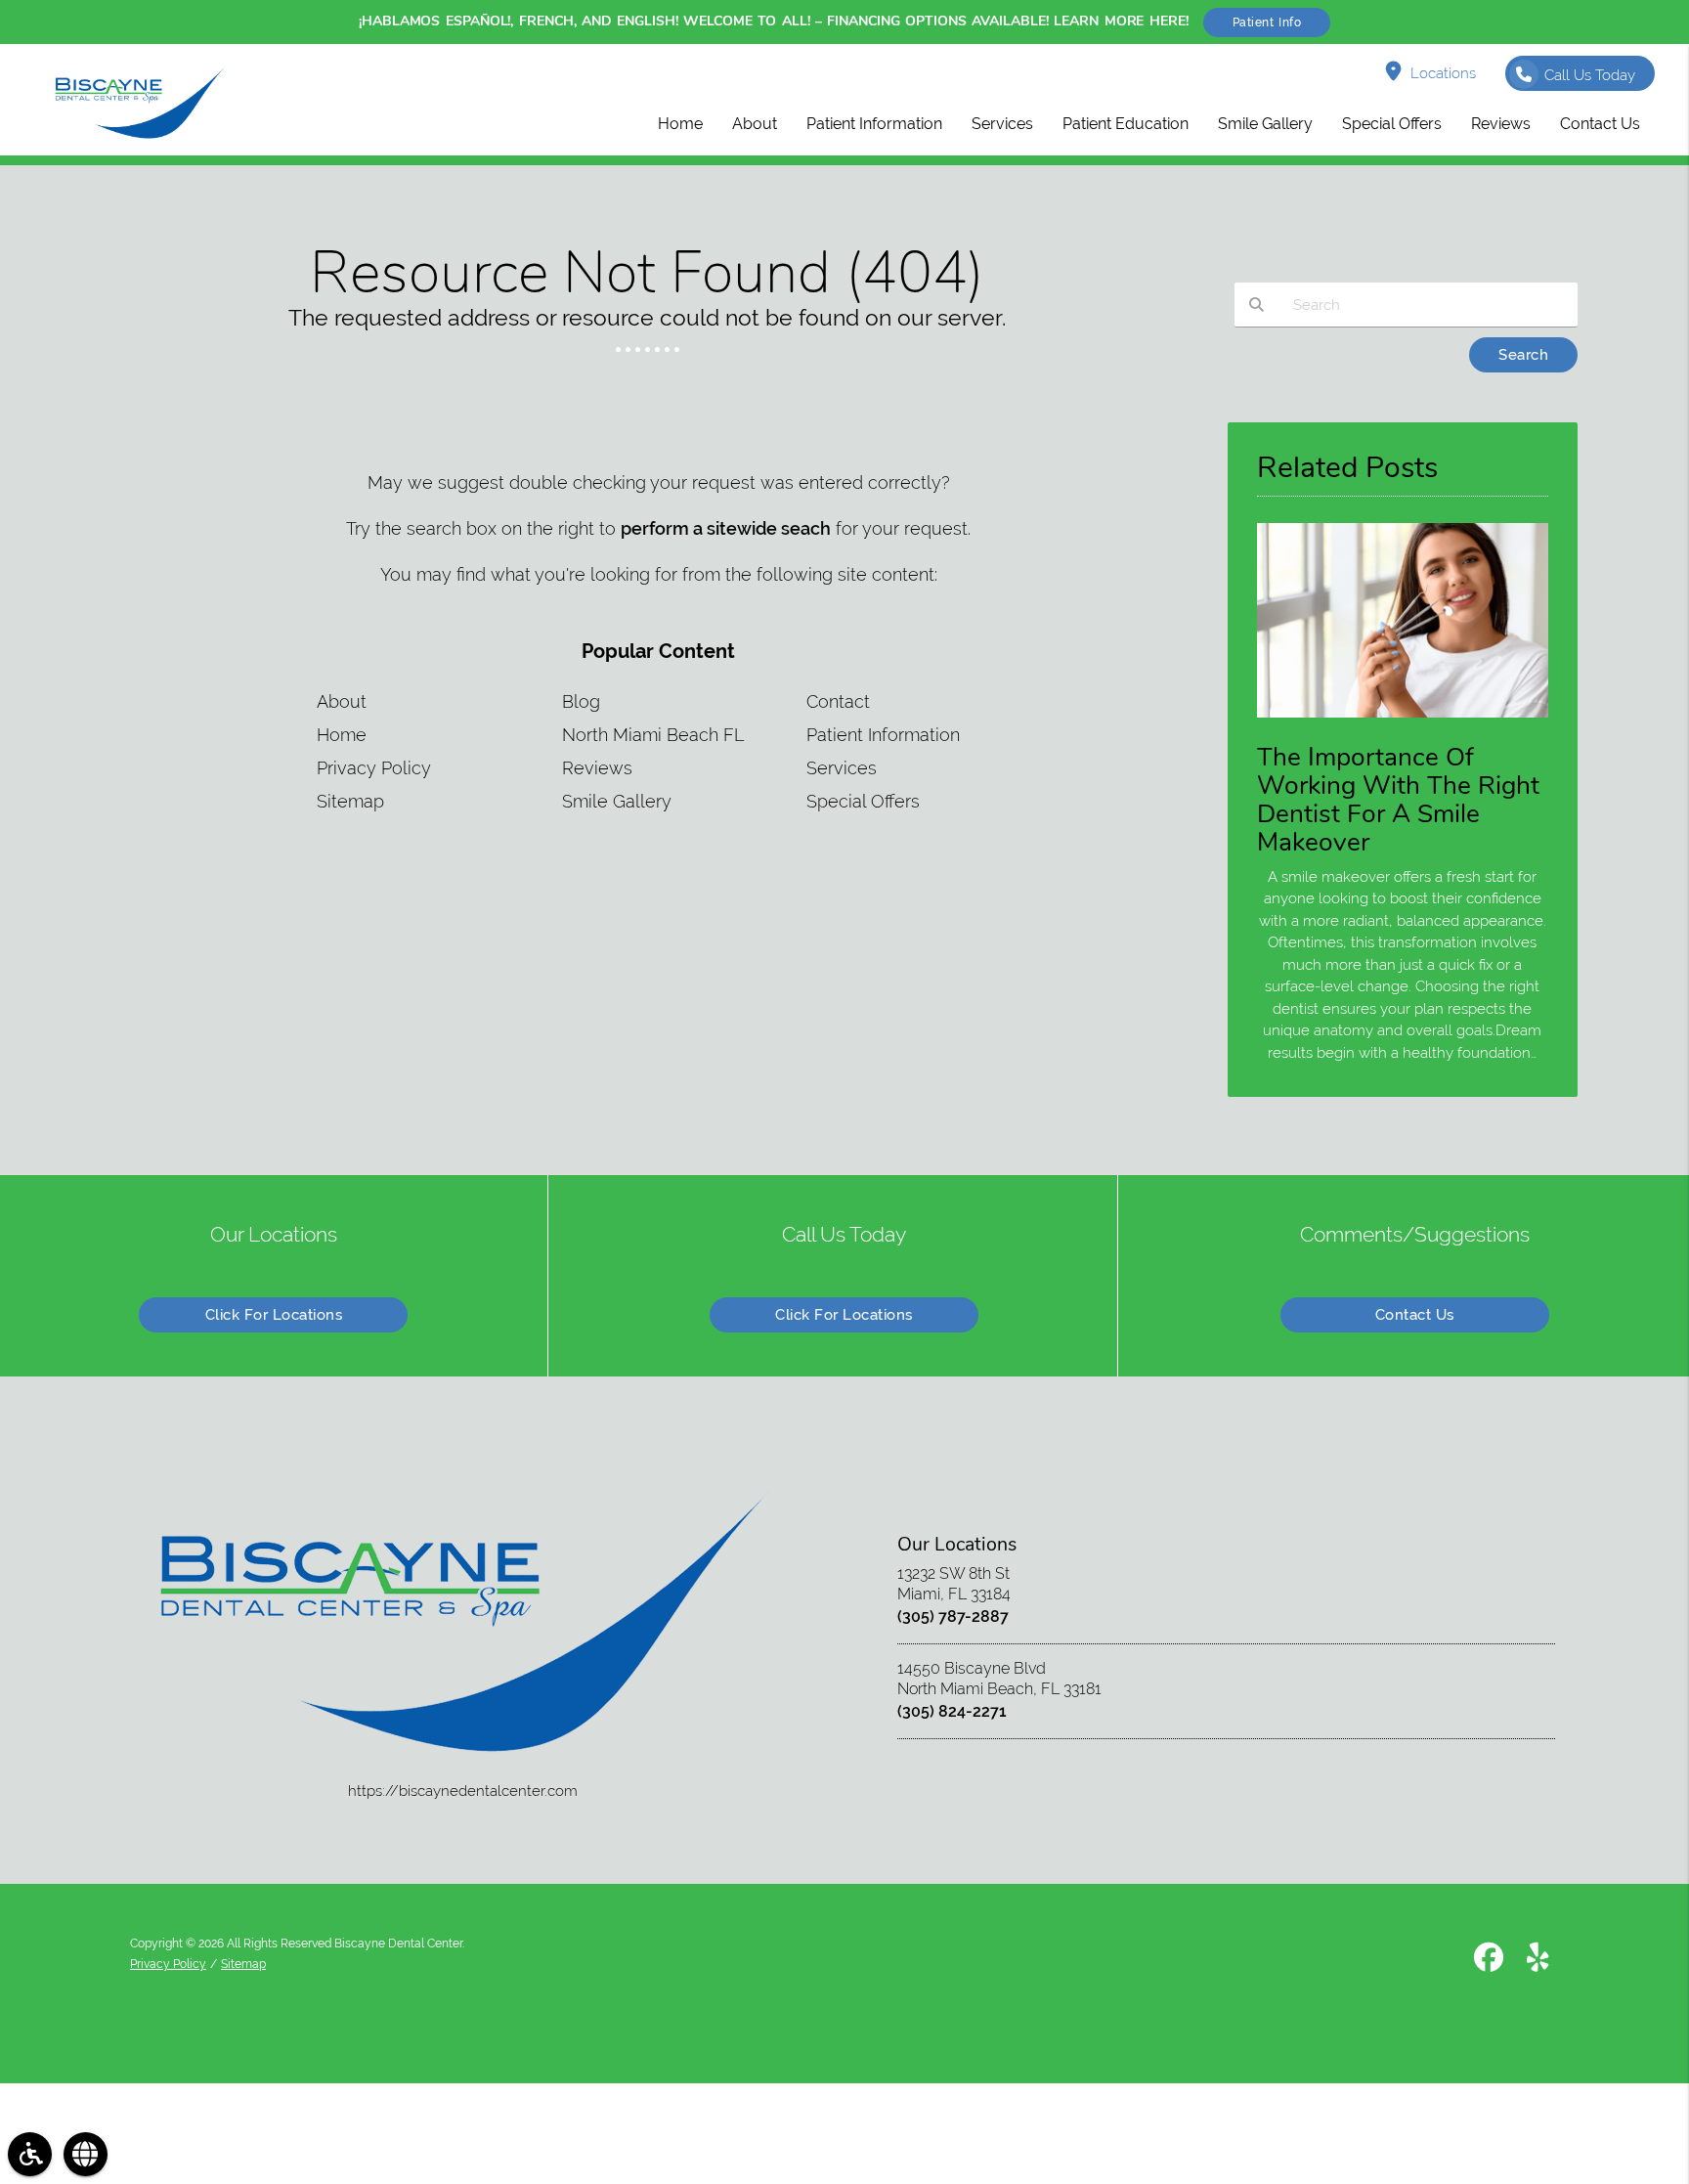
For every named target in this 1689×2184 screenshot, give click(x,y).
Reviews (597, 768)
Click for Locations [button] (274, 1315)
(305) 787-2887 (953, 1616)
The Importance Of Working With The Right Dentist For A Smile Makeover (1398, 799)
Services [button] (1002, 124)
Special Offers (863, 801)
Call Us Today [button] (1590, 75)
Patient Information (883, 735)
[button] (30, 2154)
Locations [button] (1443, 73)
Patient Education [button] (1126, 124)
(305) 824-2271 (952, 1711)
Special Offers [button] (1392, 124)
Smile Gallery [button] (1265, 124)
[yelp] (1538, 1961)
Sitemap (350, 801)
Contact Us (1415, 1315)
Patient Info (1267, 22)
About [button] (755, 124)
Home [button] (680, 124)
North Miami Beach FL (653, 735)
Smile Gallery (617, 801)
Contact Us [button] (1600, 124)
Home (342, 735)
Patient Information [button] (874, 124)
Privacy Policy (374, 768)
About (342, 701)
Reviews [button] (1501, 124)
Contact (838, 701)
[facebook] (1489, 1961)
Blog (581, 701)
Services (842, 768)
